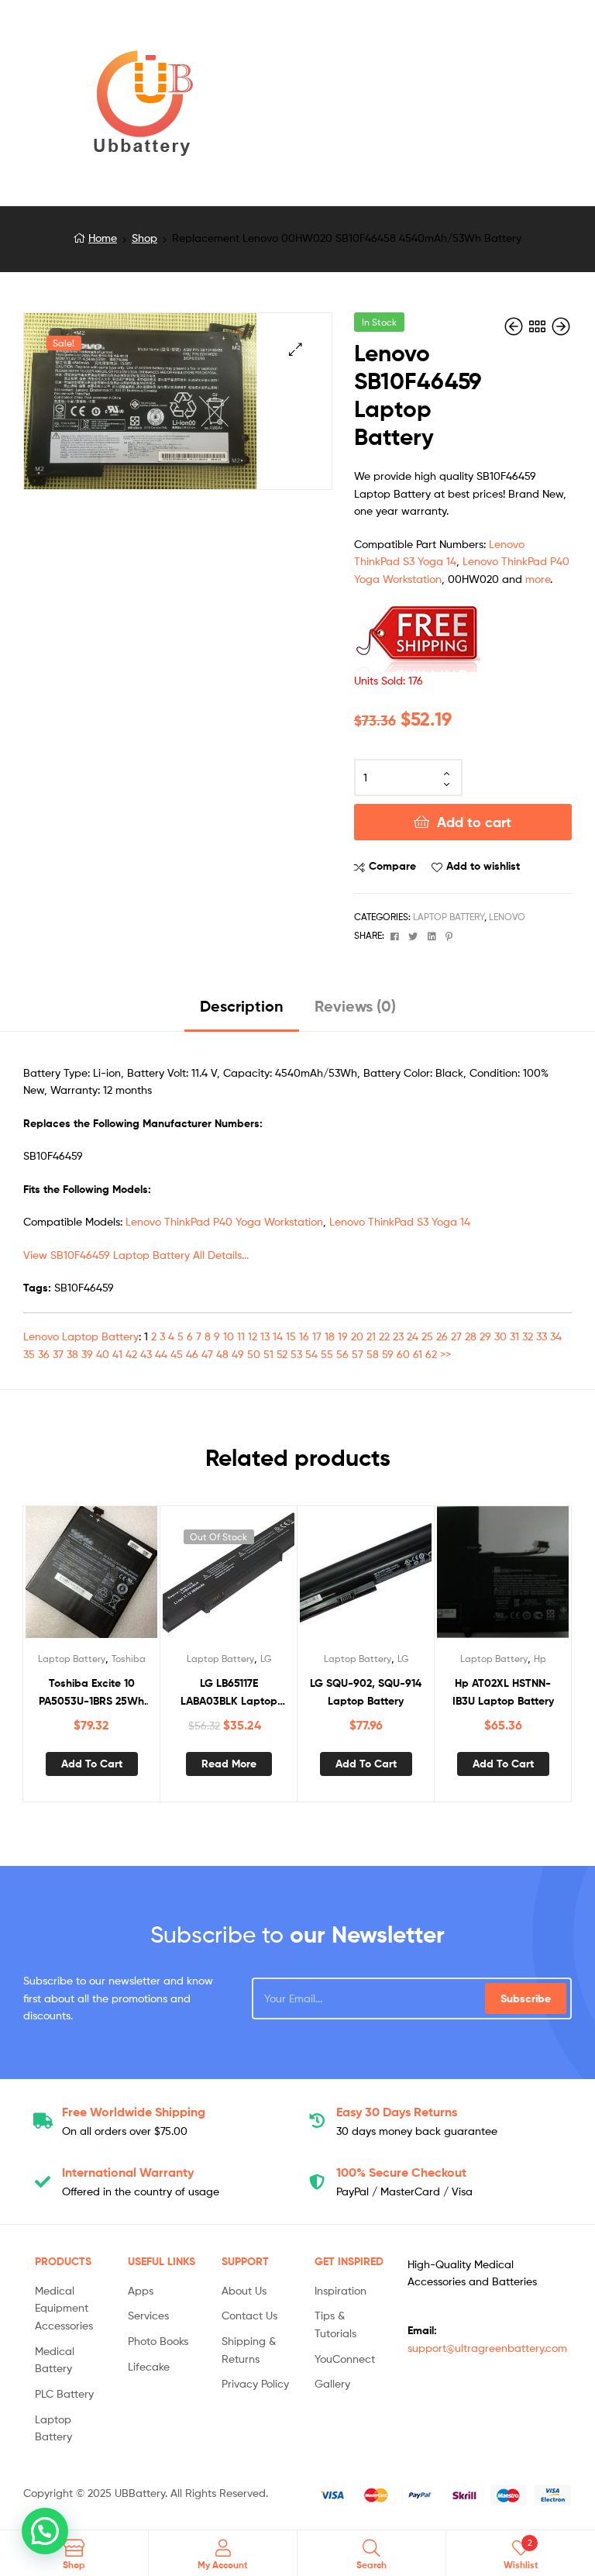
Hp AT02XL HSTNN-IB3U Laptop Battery (503, 1692)
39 (87, 1354)
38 (72, 1354)
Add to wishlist (483, 866)
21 (371, 1336)
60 (403, 1354)
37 (58, 1354)
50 (254, 1354)
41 (117, 1354)
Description (242, 1006)
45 (177, 1354)
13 (265, 1336)
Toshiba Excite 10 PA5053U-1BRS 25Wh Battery (91, 1693)
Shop (144, 238)
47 (207, 1354)
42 (131, 1354)
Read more (229, 1764)
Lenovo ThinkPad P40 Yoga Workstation (224, 1221)
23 (398, 1336)
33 (542, 1336)
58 (373, 1354)
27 (456, 1336)
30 (500, 1336)
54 (311, 1354)
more (538, 579)
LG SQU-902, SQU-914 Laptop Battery (366, 1692)
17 (317, 1336)
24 (413, 1336)
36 (44, 1354)
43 (146, 1354)
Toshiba (129, 1659)
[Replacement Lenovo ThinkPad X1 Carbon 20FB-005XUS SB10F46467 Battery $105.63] (561, 327)
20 (357, 1336)
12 (253, 1336)
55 (327, 1354)
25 (427, 1336)
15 (291, 1336)
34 (556, 1336)
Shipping (134, 2112)
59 (388, 1354)
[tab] (242, 1012)
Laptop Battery (449, 917)
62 (431, 1354)
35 (29, 1354)
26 (442, 1336)
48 (222, 1354)
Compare (392, 866)
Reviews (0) (355, 1006)
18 (330, 1336)
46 (192, 1354)
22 (384, 1336)
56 (342, 1354)
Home (103, 238)
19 (343, 1336)
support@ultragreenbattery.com (487, 2348)
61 (418, 1354)
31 (514, 1336)
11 (241, 1336)
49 (238, 1354)
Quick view (129, 1578)
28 (471, 1336)
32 (528, 1336)
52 (282, 1354)
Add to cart (474, 822)
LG (266, 1659)
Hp (540, 1659)
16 (304, 1336)
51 (268, 1354)
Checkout (401, 2172)
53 (296, 1354)
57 (358, 1354)
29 (485, 1336)
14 (278, 1336)
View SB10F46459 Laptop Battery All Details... (136, 1255)
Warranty (128, 2172)
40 (103, 1354)
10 (229, 1336)
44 (161, 1354)
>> (445, 1354)
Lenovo (507, 917)
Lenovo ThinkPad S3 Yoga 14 (400, 1221)
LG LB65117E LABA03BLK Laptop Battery (229, 1693)
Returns (397, 2112)
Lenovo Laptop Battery (81, 1336)
